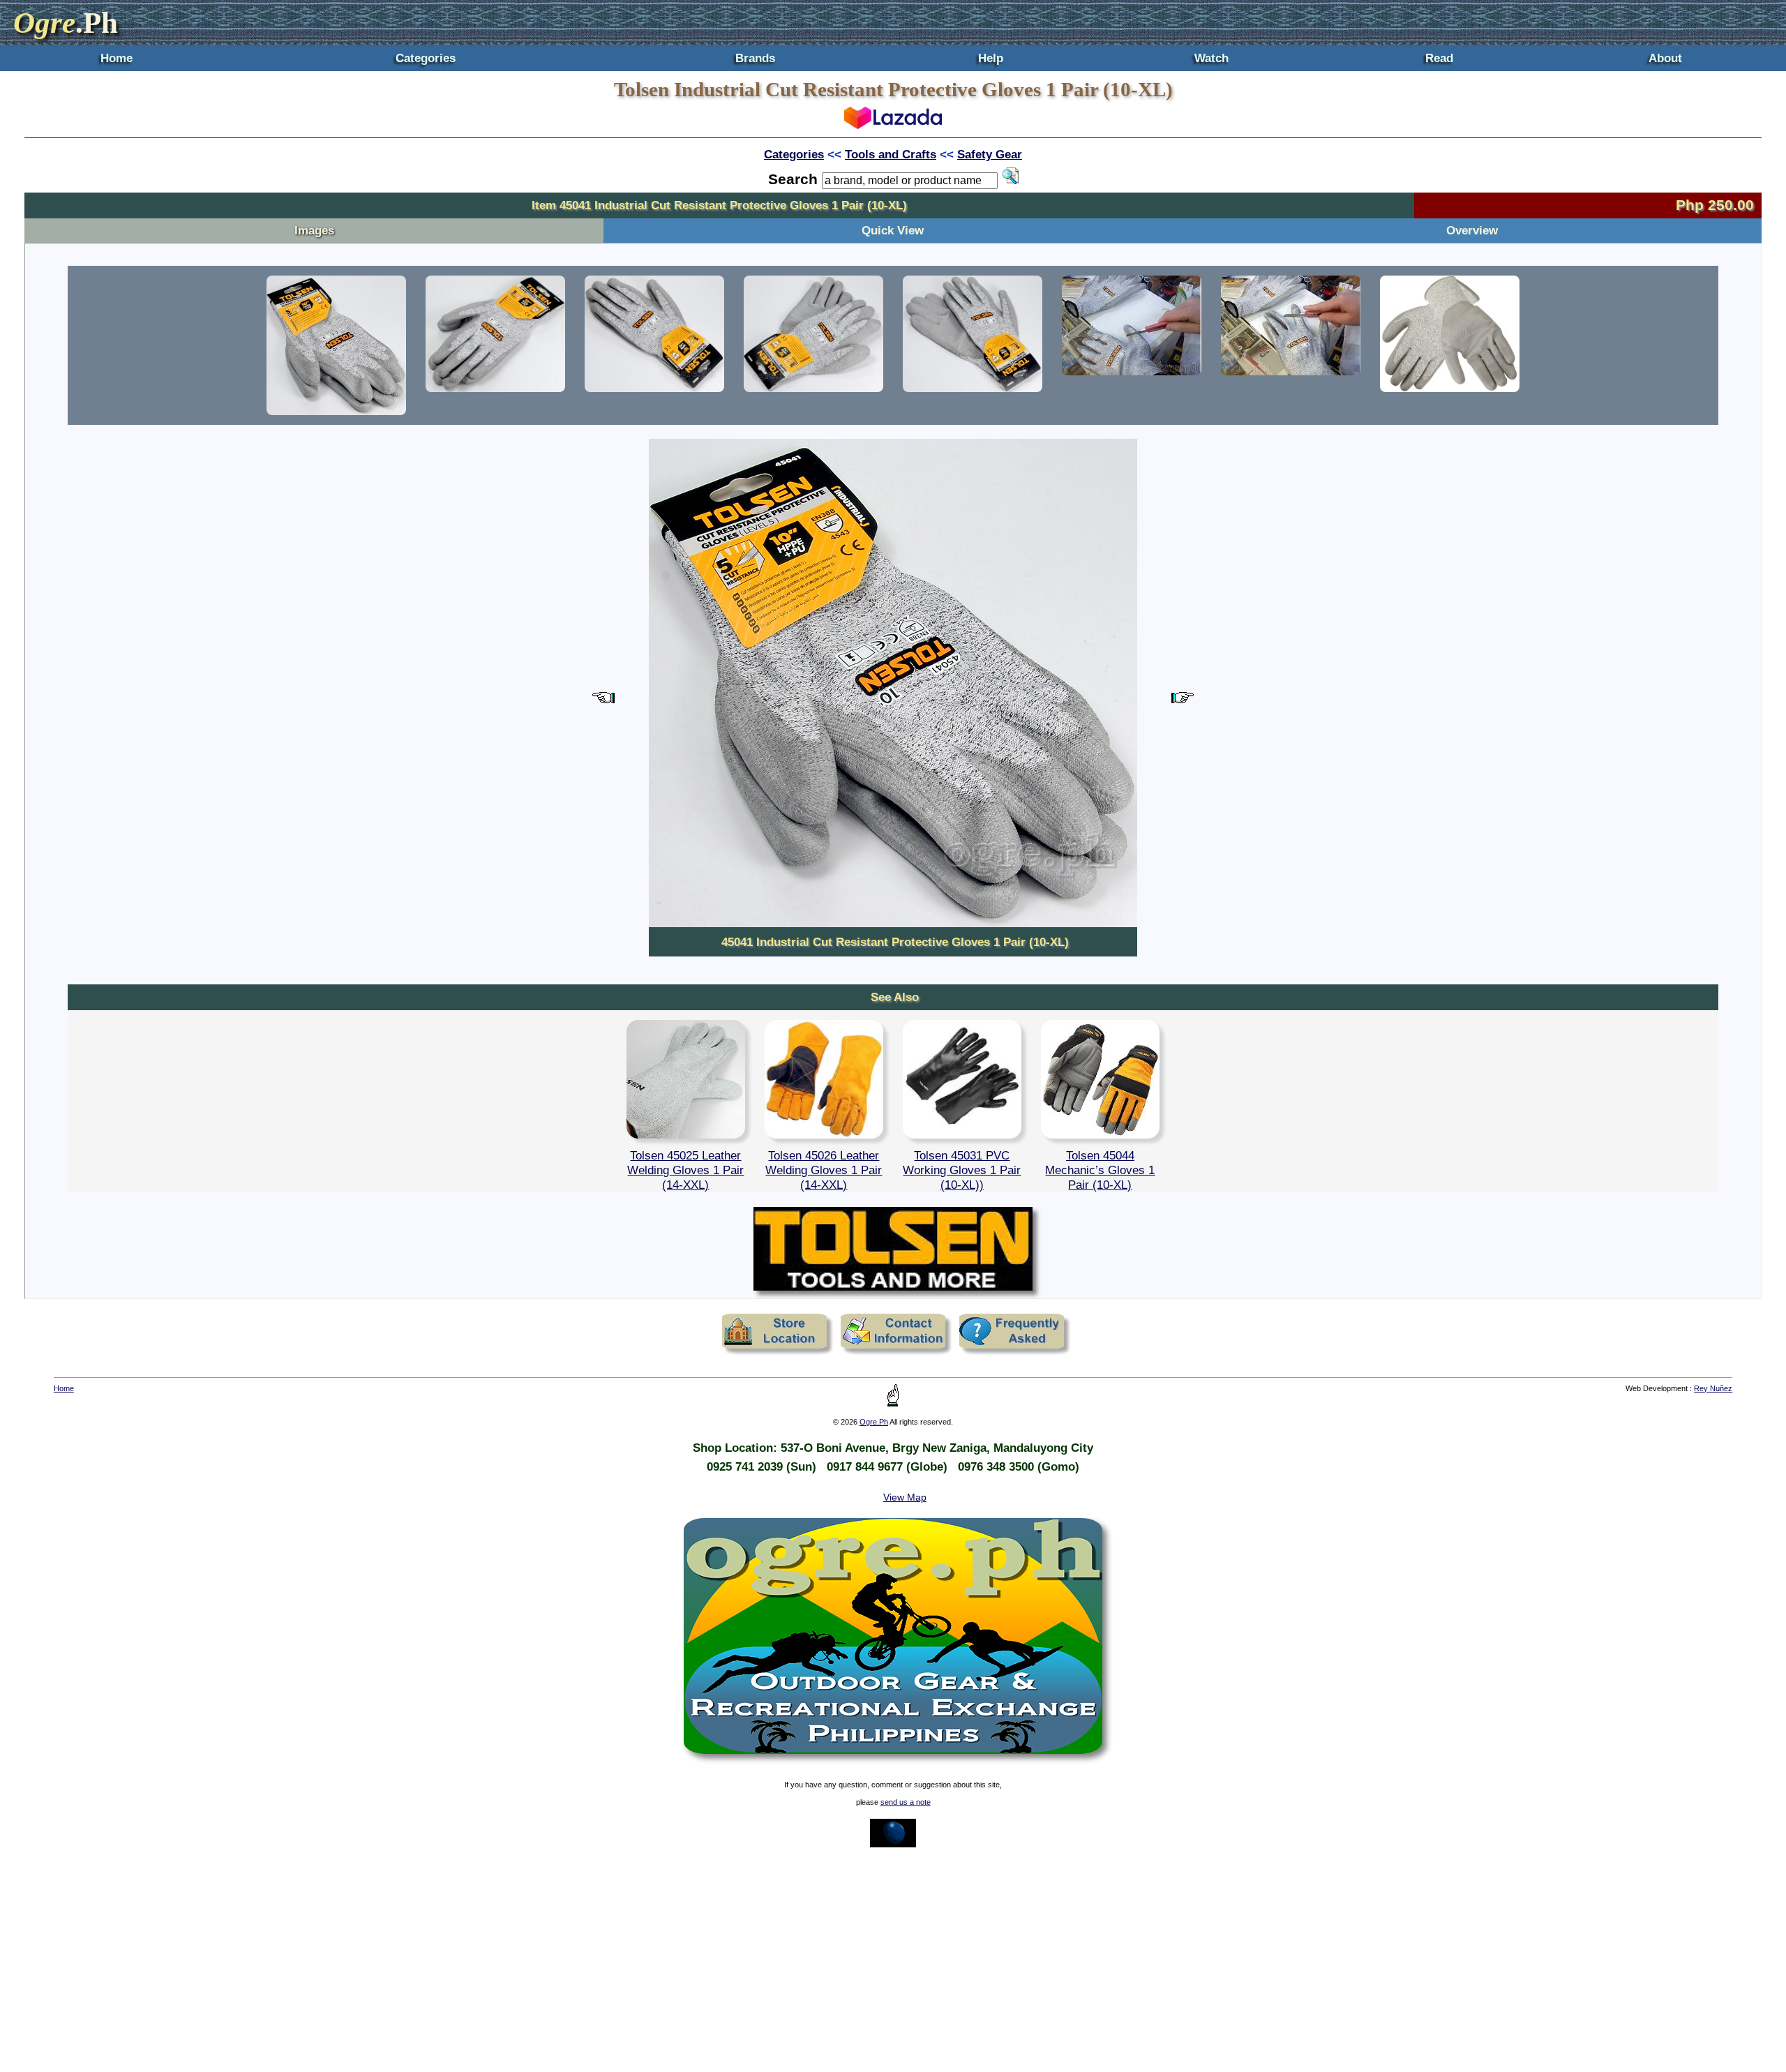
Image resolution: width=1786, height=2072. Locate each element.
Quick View (893, 230)
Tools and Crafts (891, 154)
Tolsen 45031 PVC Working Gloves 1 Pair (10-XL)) (962, 1170)
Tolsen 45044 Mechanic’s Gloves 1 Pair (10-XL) (1100, 1170)
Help (991, 58)
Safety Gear (990, 154)
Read (1439, 58)
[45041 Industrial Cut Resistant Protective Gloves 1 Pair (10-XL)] (336, 345)
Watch (1211, 58)
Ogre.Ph (874, 1422)
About (1665, 58)
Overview (1472, 230)
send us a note (906, 1802)
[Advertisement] (893, 1960)
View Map (905, 1497)
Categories (426, 58)
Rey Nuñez (1713, 1388)
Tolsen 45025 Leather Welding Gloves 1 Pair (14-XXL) (685, 1170)
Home (117, 58)
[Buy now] (893, 125)
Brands (755, 58)
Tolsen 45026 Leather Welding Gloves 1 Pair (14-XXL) (824, 1170)
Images (314, 230)
